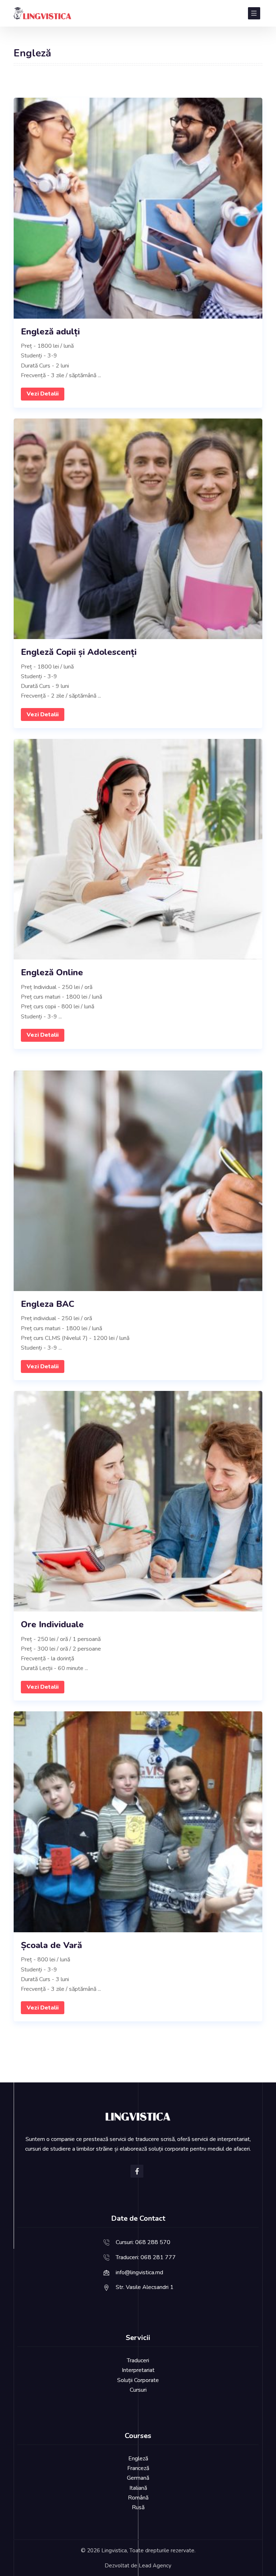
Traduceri (138, 2360)
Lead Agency (155, 2566)
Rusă (138, 2507)
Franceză (138, 2468)
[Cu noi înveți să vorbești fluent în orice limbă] (42, 13)
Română (138, 2498)
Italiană (138, 2488)
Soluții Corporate (138, 2380)
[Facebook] (137, 2171)
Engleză (138, 2459)
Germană (138, 2478)
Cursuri (138, 2390)
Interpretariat (138, 2370)
